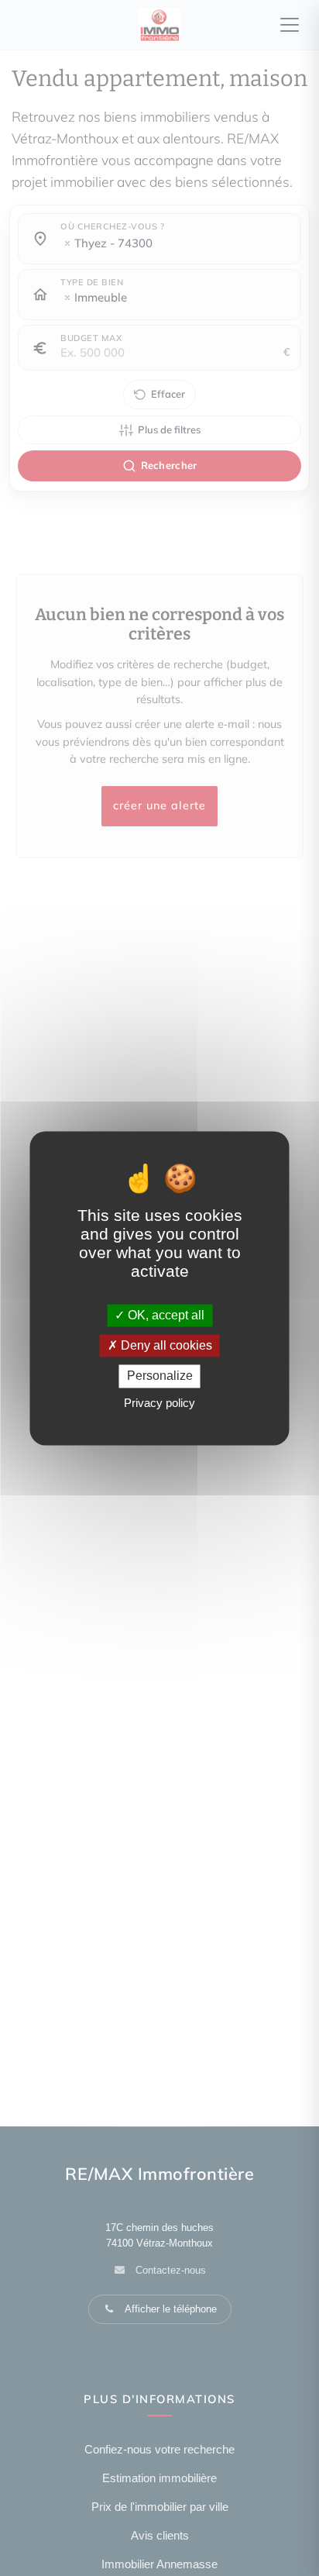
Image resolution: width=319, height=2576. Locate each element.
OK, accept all (165, 1315)
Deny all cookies (165, 1346)
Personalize (160, 1376)
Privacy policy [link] (159, 1403)
